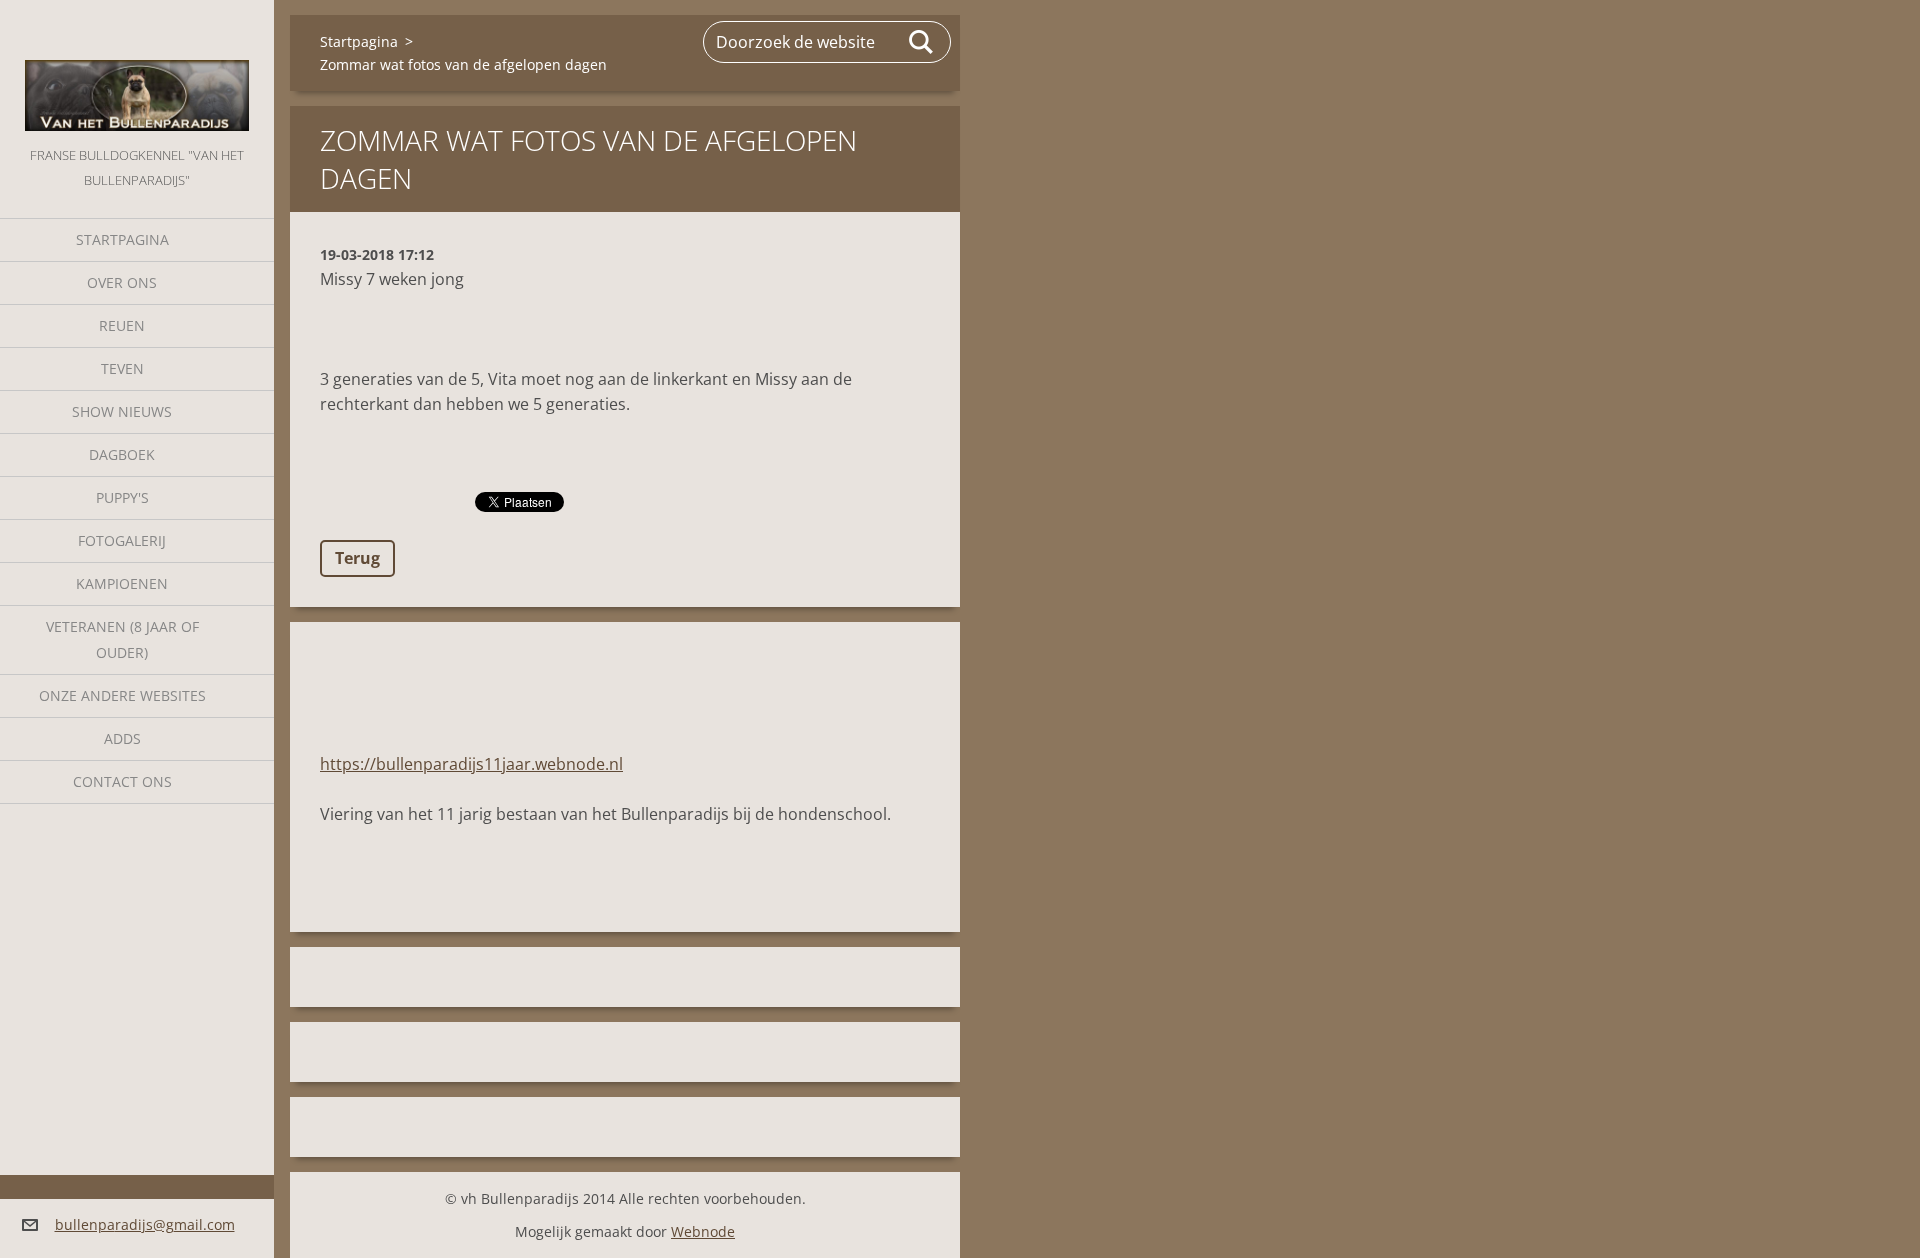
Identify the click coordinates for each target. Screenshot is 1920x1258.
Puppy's (122, 497)
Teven (122, 368)
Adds (122, 738)
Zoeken (922, 42)
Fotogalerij (122, 540)
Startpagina (122, 239)
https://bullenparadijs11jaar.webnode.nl (471, 764)
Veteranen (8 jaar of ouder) (122, 639)
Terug (357, 558)
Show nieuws (122, 411)
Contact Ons (122, 781)
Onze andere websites (122, 695)
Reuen (122, 325)
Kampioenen (122, 583)
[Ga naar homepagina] (137, 71)
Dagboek (122, 454)
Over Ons (122, 282)
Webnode (703, 1231)
